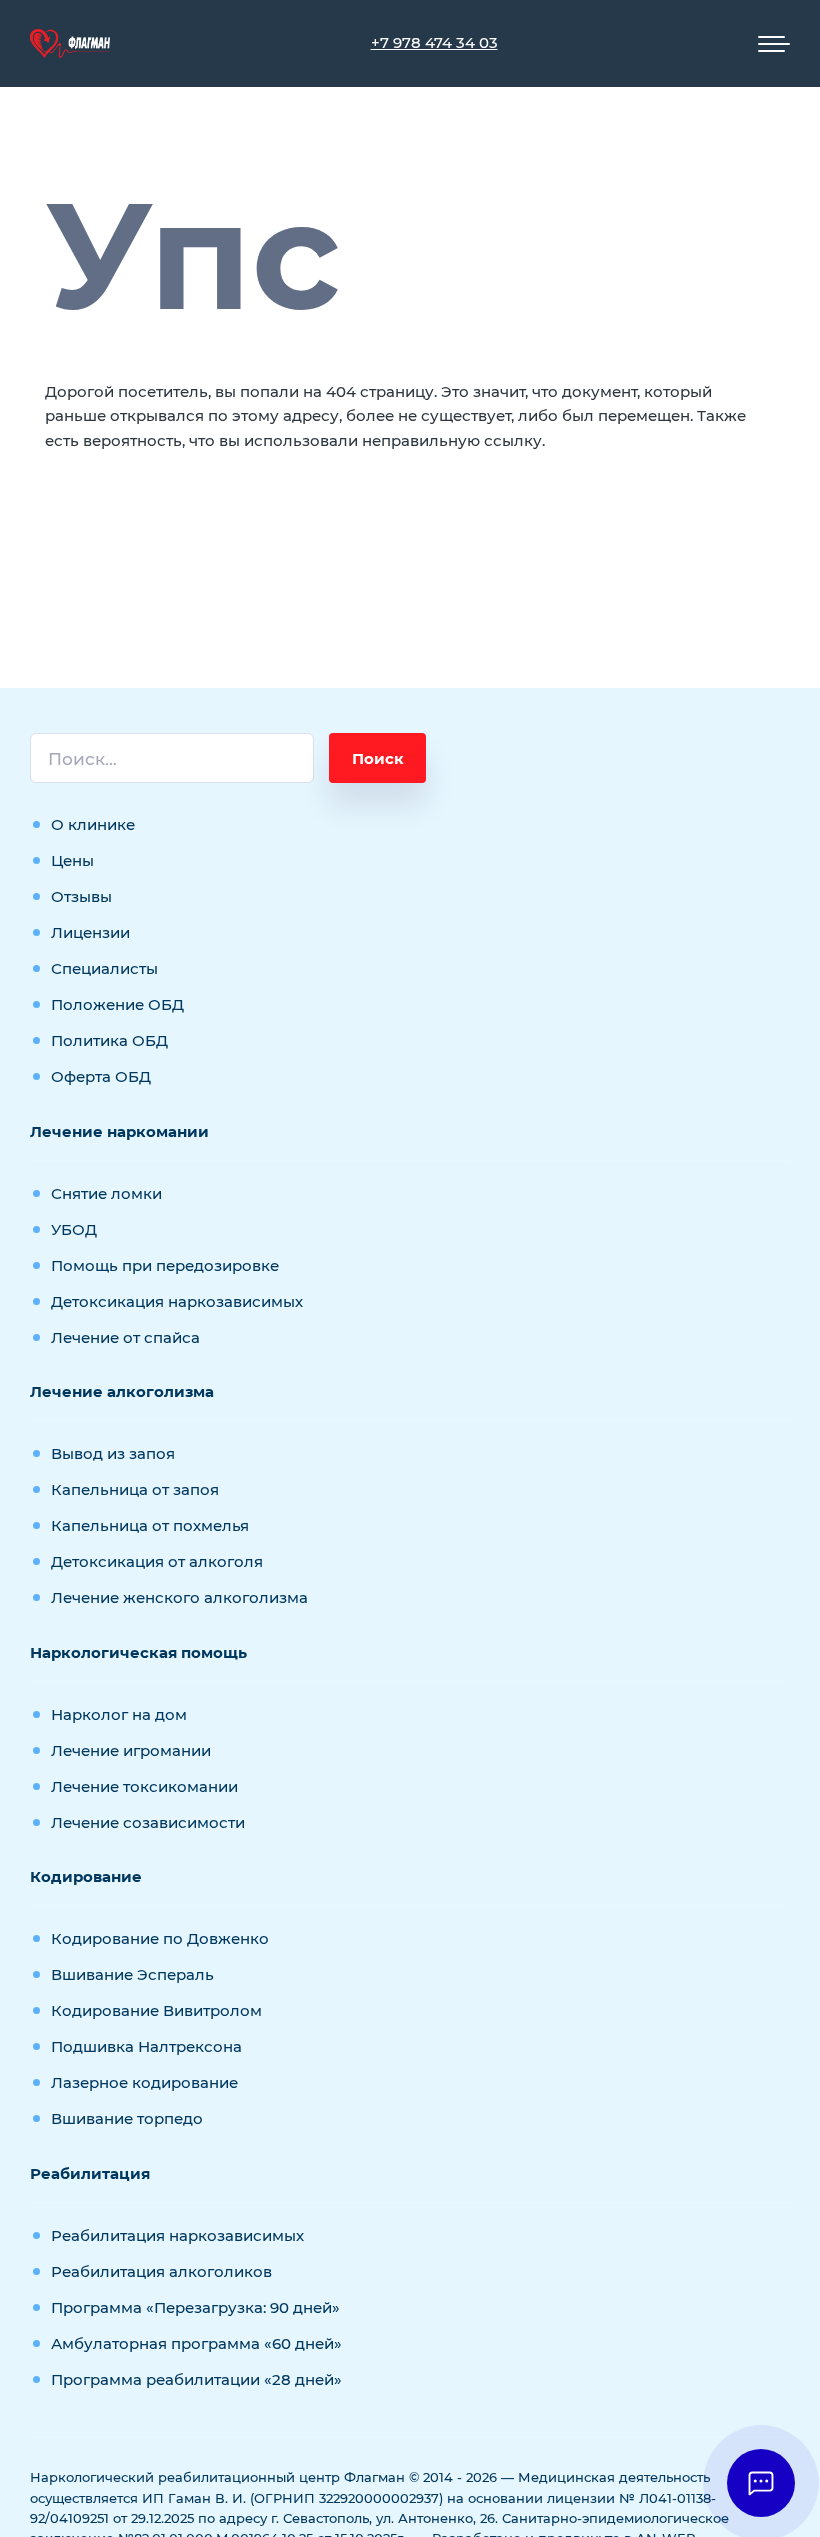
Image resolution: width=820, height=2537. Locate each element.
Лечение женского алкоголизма (179, 1597)
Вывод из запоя (113, 1453)
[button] (761, 2483)
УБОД (74, 1229)
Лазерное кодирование (144, 2082)
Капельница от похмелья (150, 1525)
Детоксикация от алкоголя (157, 1561)
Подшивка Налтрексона (146, 2046)
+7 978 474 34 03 (434, 42)
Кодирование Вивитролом (156, 2010)
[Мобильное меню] (774, 44)
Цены (72, 860)
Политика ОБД (109, 1040)
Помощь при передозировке (165, 1265)
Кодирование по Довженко (160, 1938)
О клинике (93, 824)
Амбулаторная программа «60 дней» (196, 2343)
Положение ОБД (117, 1004)
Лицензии (90, 932)
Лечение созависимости (148, 1822)
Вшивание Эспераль (132, 1974)
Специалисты (104, 968)
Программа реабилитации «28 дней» (196, 2379)
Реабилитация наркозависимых (177, 2235)
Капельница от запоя (135, 1489)
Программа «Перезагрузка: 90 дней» (195, 2307)
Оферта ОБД (101, 1076)
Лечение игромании (131, 1750)
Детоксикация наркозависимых (177, 1301)
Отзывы (81, 896)
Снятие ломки (106, 1193)
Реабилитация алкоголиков (161, 2271)
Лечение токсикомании (144, 1786)
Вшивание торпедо (127, 2118)
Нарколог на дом (119, 1714)
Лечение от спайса (125, 1337)
